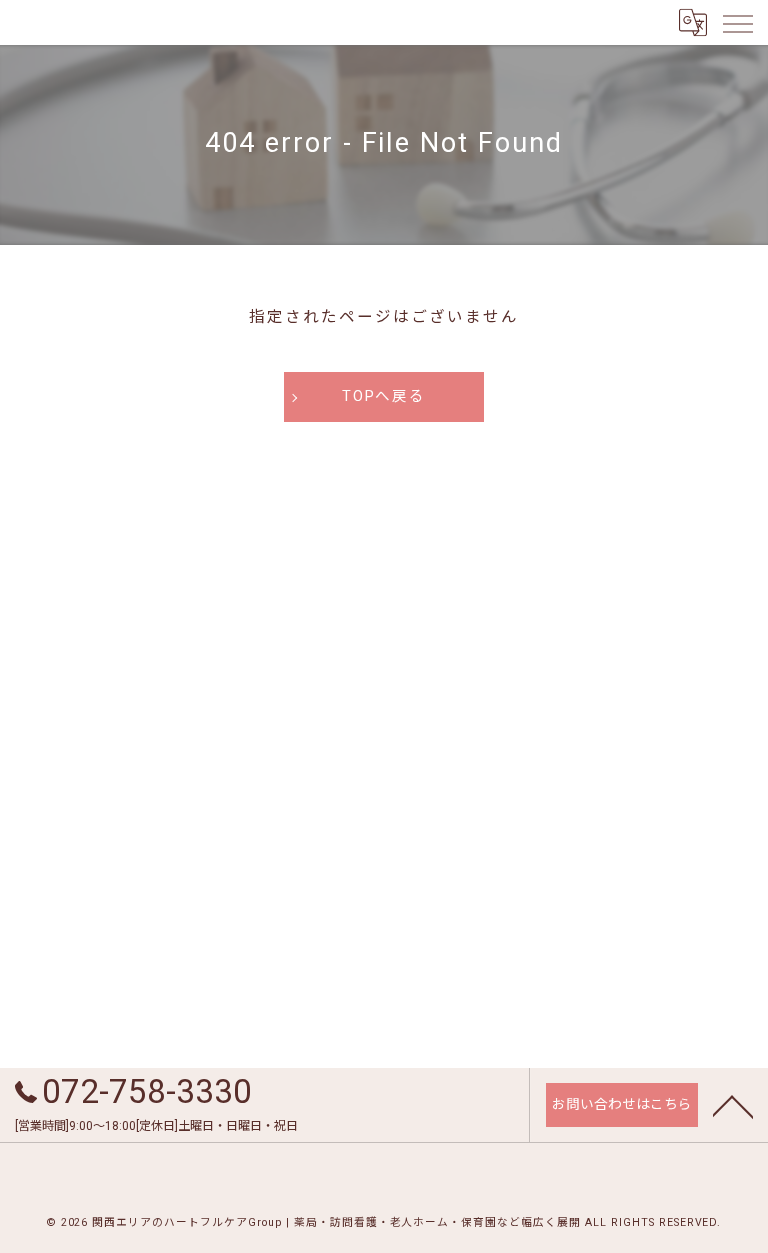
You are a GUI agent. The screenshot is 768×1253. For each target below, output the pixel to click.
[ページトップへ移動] (733, 1105)
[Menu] (737, 22)
